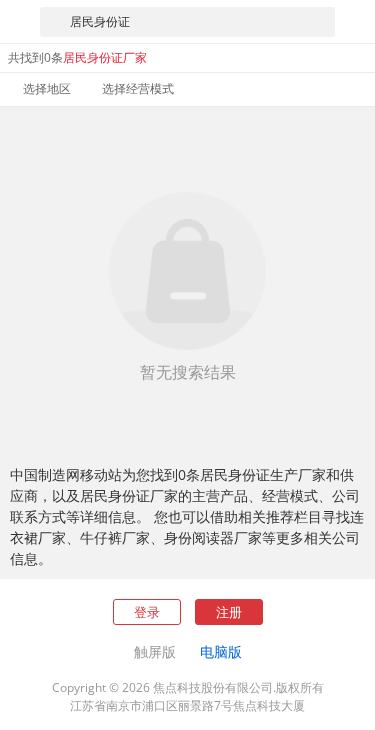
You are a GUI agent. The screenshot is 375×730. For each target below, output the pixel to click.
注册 (229, 612)
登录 (147, 612)
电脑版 (221, 651)
